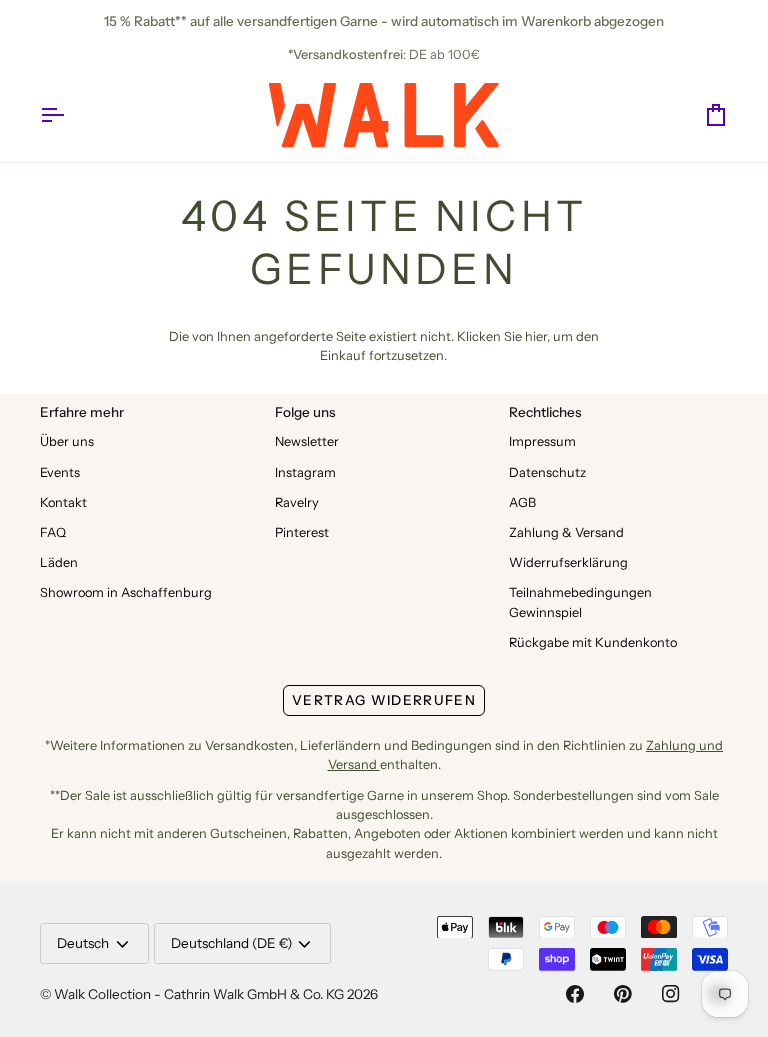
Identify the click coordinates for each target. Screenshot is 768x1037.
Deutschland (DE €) (231, 943)
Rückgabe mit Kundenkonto (593, 642)
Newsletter (307, 441)
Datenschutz (547, 472)
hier (536, 336)
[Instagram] (671, 994)
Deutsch (83, 943)
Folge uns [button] (305, 412)
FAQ (53, 532)
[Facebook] (575, 994)
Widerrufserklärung (568, 562)
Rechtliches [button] (545, 412)
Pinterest (302, 532)
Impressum (542, 441)
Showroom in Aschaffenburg (126, 592)
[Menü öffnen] (70, 115)
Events (60, 472)
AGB (522, 502)
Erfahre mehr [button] (82, 412)
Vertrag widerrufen (384, 700)
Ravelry (297, 502)
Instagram (305, 472)
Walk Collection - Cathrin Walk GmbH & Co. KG (199, 994)
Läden (59, 562)
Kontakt (63, 502)
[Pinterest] (623, 994)
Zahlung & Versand (566, 532)
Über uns (67, 441)
